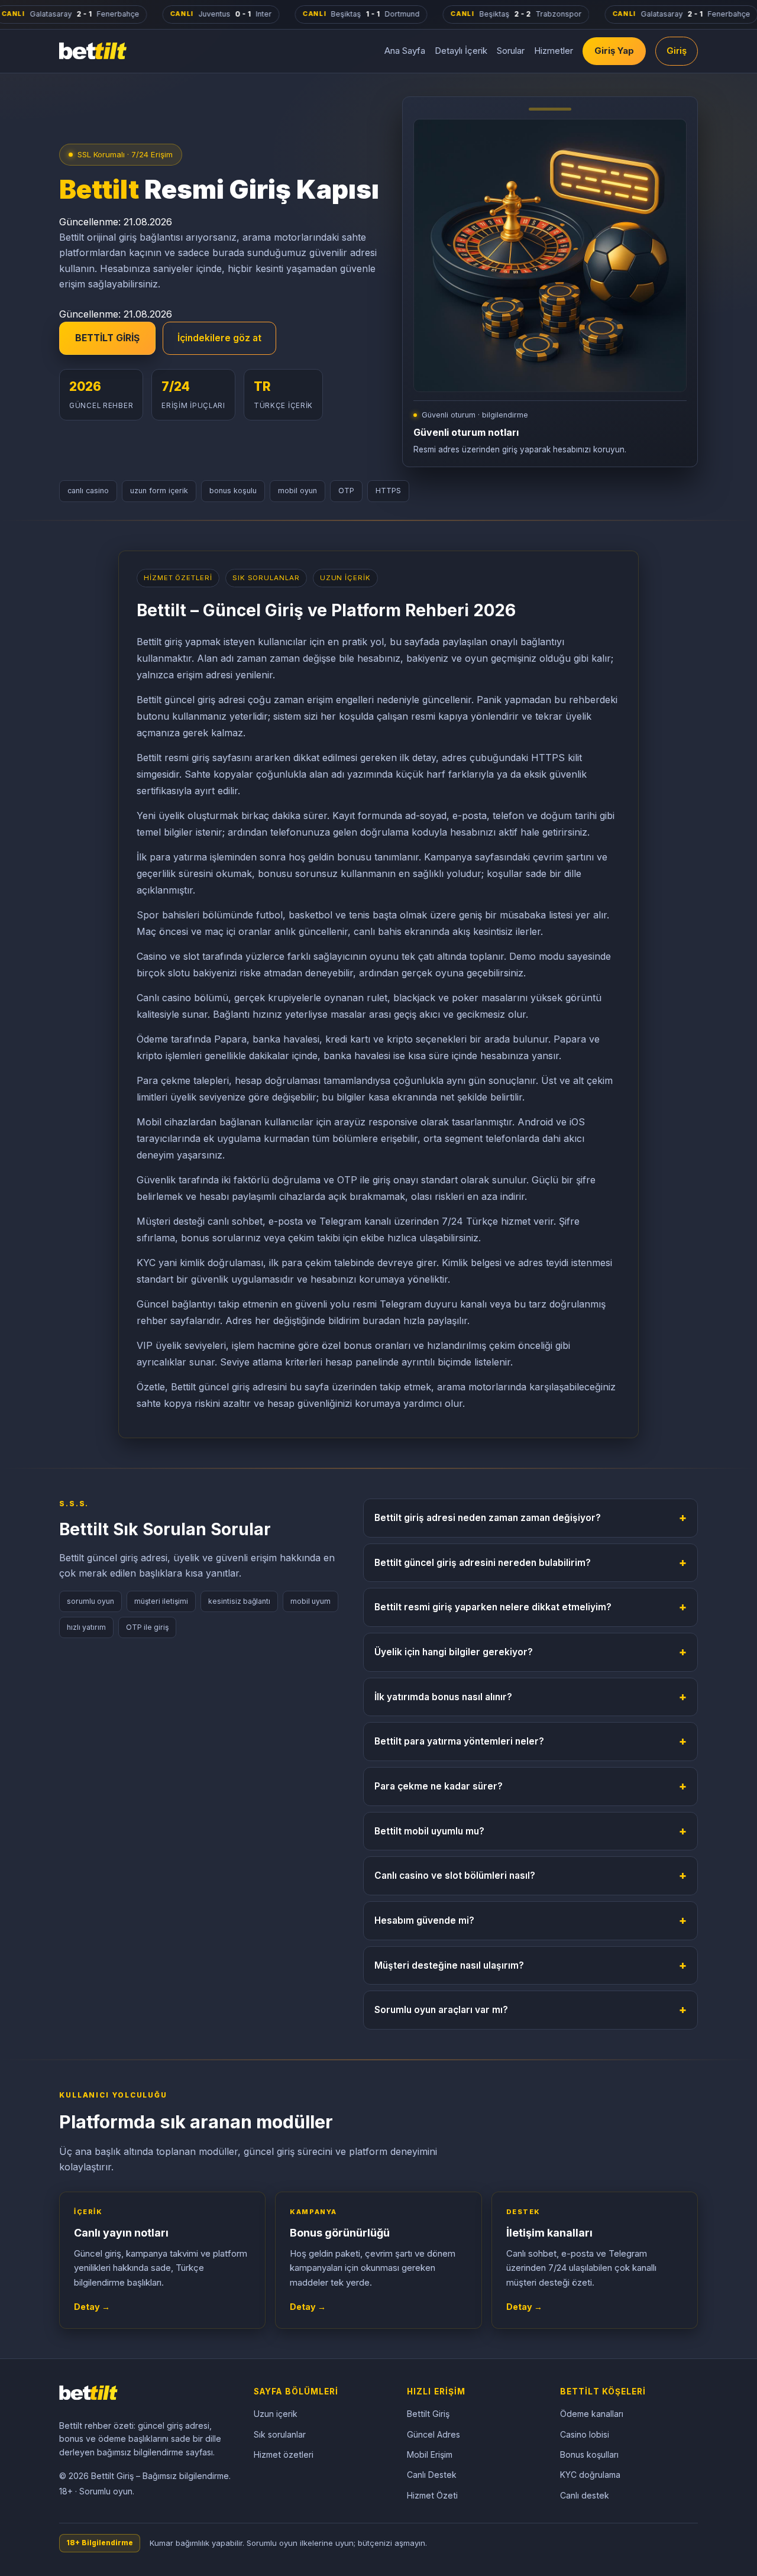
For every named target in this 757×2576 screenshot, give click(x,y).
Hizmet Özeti (432, 2495)
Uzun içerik (276, 2414)
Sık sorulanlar (280, 2434)
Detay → (92, 2307)
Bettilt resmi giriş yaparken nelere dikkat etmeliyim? (530, 1607)
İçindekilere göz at (219, 338)
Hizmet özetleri (284, 2454)
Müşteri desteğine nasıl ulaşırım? (530, 1965)
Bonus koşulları (589, 2454)
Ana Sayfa (405, 51)
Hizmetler (554, 51)
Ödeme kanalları (592, 2414)
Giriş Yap (614, 51)
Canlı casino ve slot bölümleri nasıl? (530, 1875)
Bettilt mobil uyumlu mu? (530, 1831)
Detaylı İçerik (461, 51)
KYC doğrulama (590, 2475)
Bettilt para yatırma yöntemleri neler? (530, 1741)
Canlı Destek (432, 2475)
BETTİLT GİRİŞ (107, 338)
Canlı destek (585, 2495)
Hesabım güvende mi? (530, 1920)
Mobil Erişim (430, 2454)
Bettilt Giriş (428, 2414)
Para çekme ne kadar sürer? (530, 1786)
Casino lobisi (585, 2434)
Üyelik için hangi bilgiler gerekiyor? (530, 1652)
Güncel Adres (434, 2434)
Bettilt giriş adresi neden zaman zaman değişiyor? (530, 1517)
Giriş (677, 51)
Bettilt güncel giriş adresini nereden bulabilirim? (530, 1562)
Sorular (511, 51)
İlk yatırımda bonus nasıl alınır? (530, 1697)
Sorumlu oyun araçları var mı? (530, 2009)
